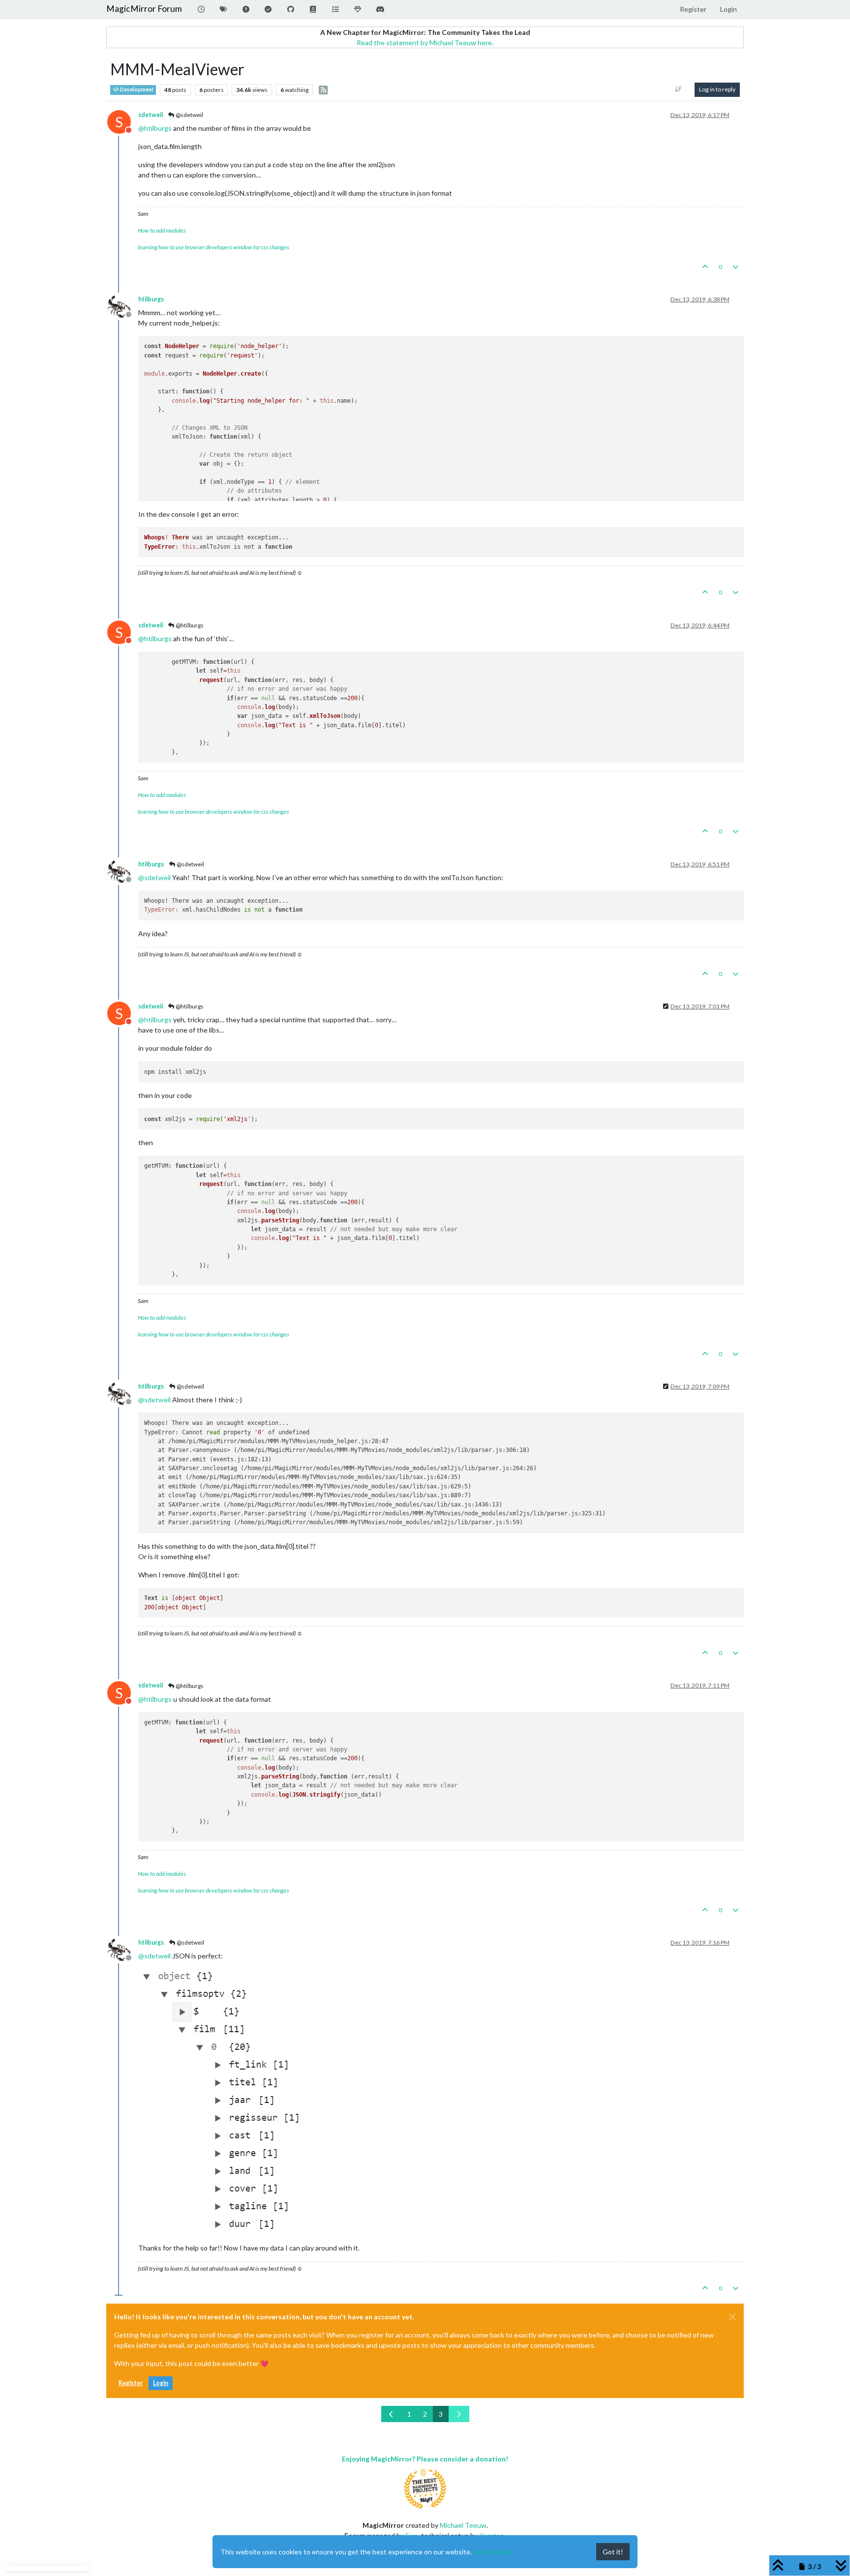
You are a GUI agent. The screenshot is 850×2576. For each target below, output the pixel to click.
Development (136, 89)
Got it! (613, 2552)
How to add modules (162, 230)
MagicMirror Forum (144, 9)
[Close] (732, 2317)
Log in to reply (717, 89)
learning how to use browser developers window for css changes (213, 247)
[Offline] (123, 306)
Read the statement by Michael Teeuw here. (425, 43)
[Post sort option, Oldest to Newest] (679, 89)
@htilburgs (189, 625)
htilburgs (151, 299)
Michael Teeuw (463, 2525)
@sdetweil (189, 115)
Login (161, 2383)
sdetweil (151, 115)
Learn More (492, 2552)
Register (131, 2383)
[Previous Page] (392, 2414)
